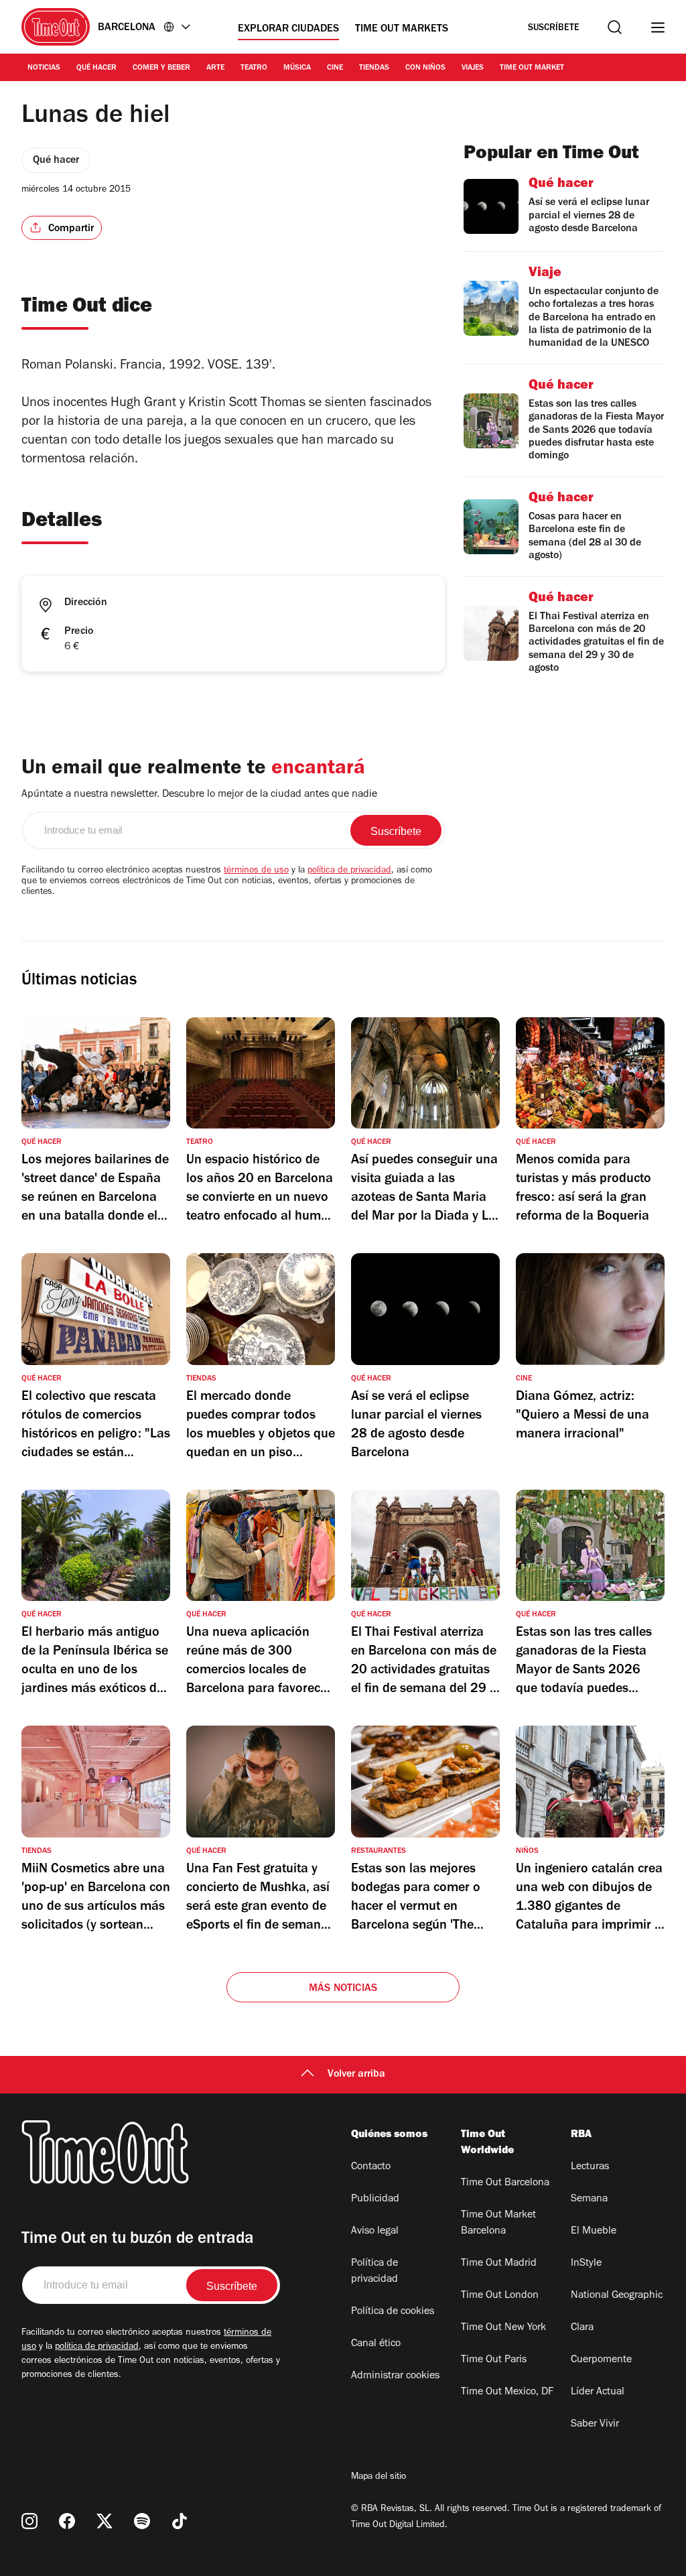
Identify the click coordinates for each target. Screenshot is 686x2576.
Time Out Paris (494, 2360)
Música (297, 68)
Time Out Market (532, 68)
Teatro (254, 68)
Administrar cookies (395, 2376)
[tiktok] (180, 2521)
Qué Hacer (96, 68)
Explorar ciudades (288, 29)
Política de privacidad (374, 2272)
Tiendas (374, 68)
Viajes (473, 68)
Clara (582, 2328)
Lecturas (590, 2167)
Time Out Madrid (499, 2264)
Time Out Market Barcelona (498, 2224)
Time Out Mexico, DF (507, 2392)
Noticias (44, 68)
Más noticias (343, 1989)
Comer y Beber (161, 68)
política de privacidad (349, 871)
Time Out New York (503, 2328)
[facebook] (67, 2521)
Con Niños (425, 68)
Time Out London (500, 2296)
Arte (215, 68)
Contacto (371, 2167)
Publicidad (375, 2199)
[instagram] (29, 2521)
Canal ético (376, 2344)
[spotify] (142, 2521)
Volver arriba (356, 2075)
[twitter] (105, 2521)
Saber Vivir (595, 2425)
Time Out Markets (402, 29)
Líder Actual (598, 2392)
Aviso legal (375, 2232)
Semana (589, 2199)
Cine (335, 68)
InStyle (586, 2264)
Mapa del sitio (379, 2477)
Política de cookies (393, 2312)
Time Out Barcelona (505, 2183)
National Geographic (617, 2296)
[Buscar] (615, 27)
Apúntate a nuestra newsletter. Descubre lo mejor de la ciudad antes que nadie (199, 795)
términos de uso (256, 871)
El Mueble (594, 2232)
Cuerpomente (601, 2360)
